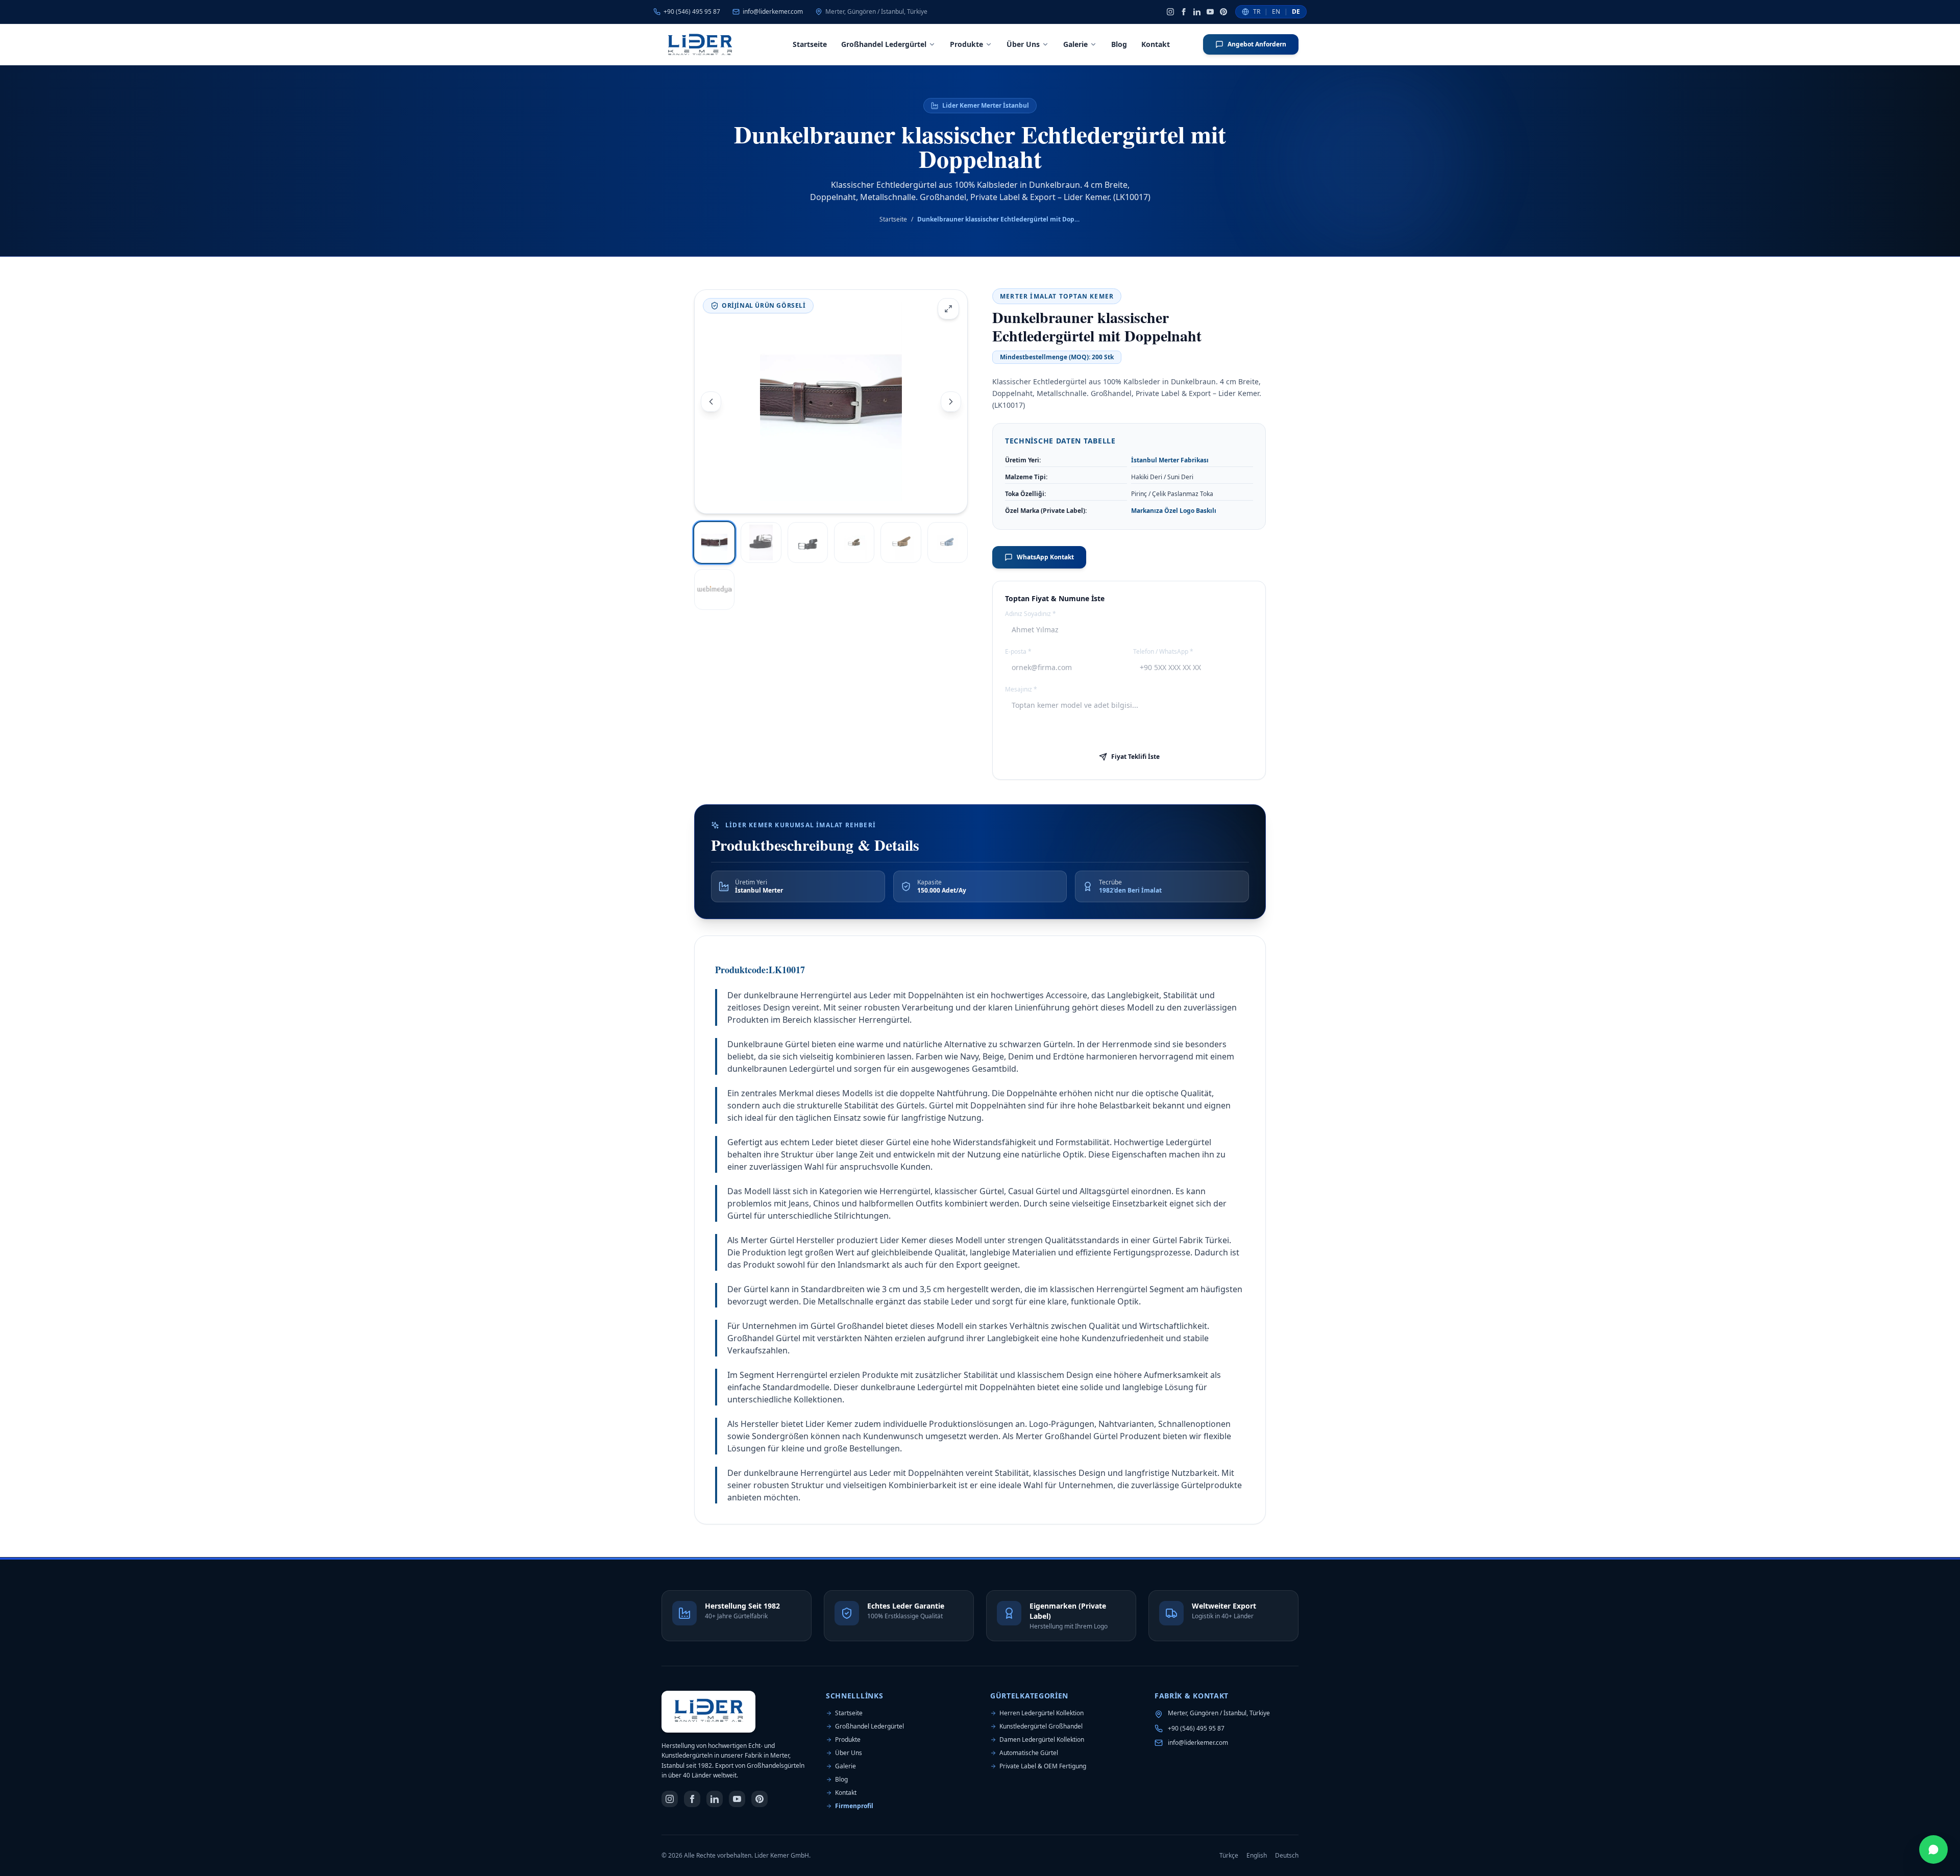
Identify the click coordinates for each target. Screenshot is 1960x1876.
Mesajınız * (1021, 689)
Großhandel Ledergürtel (884, 44)
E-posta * (1018, 652)
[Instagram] (1170, 12)
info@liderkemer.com (1198, 1743)
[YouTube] (1210, 12)
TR (1257, 12)
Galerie (1075, 44)
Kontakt (1156, 44)
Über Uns (1023, 44)
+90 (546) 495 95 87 (1196, 1729)
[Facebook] (1184, 12)
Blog (1119, 44)
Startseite (810, 44)
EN (1276, 12)
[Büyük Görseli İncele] (948, 309)
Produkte (966, 44)
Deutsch (1287, 1856)
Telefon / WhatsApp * (1163, 652)
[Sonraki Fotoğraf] (951, 402)
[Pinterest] (1223, 12)
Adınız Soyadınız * (1031, 614)
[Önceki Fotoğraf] (711, 402)
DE (1296, 12)
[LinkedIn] (1197, 12)
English (1257, 1856)
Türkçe (1229, 1856)
